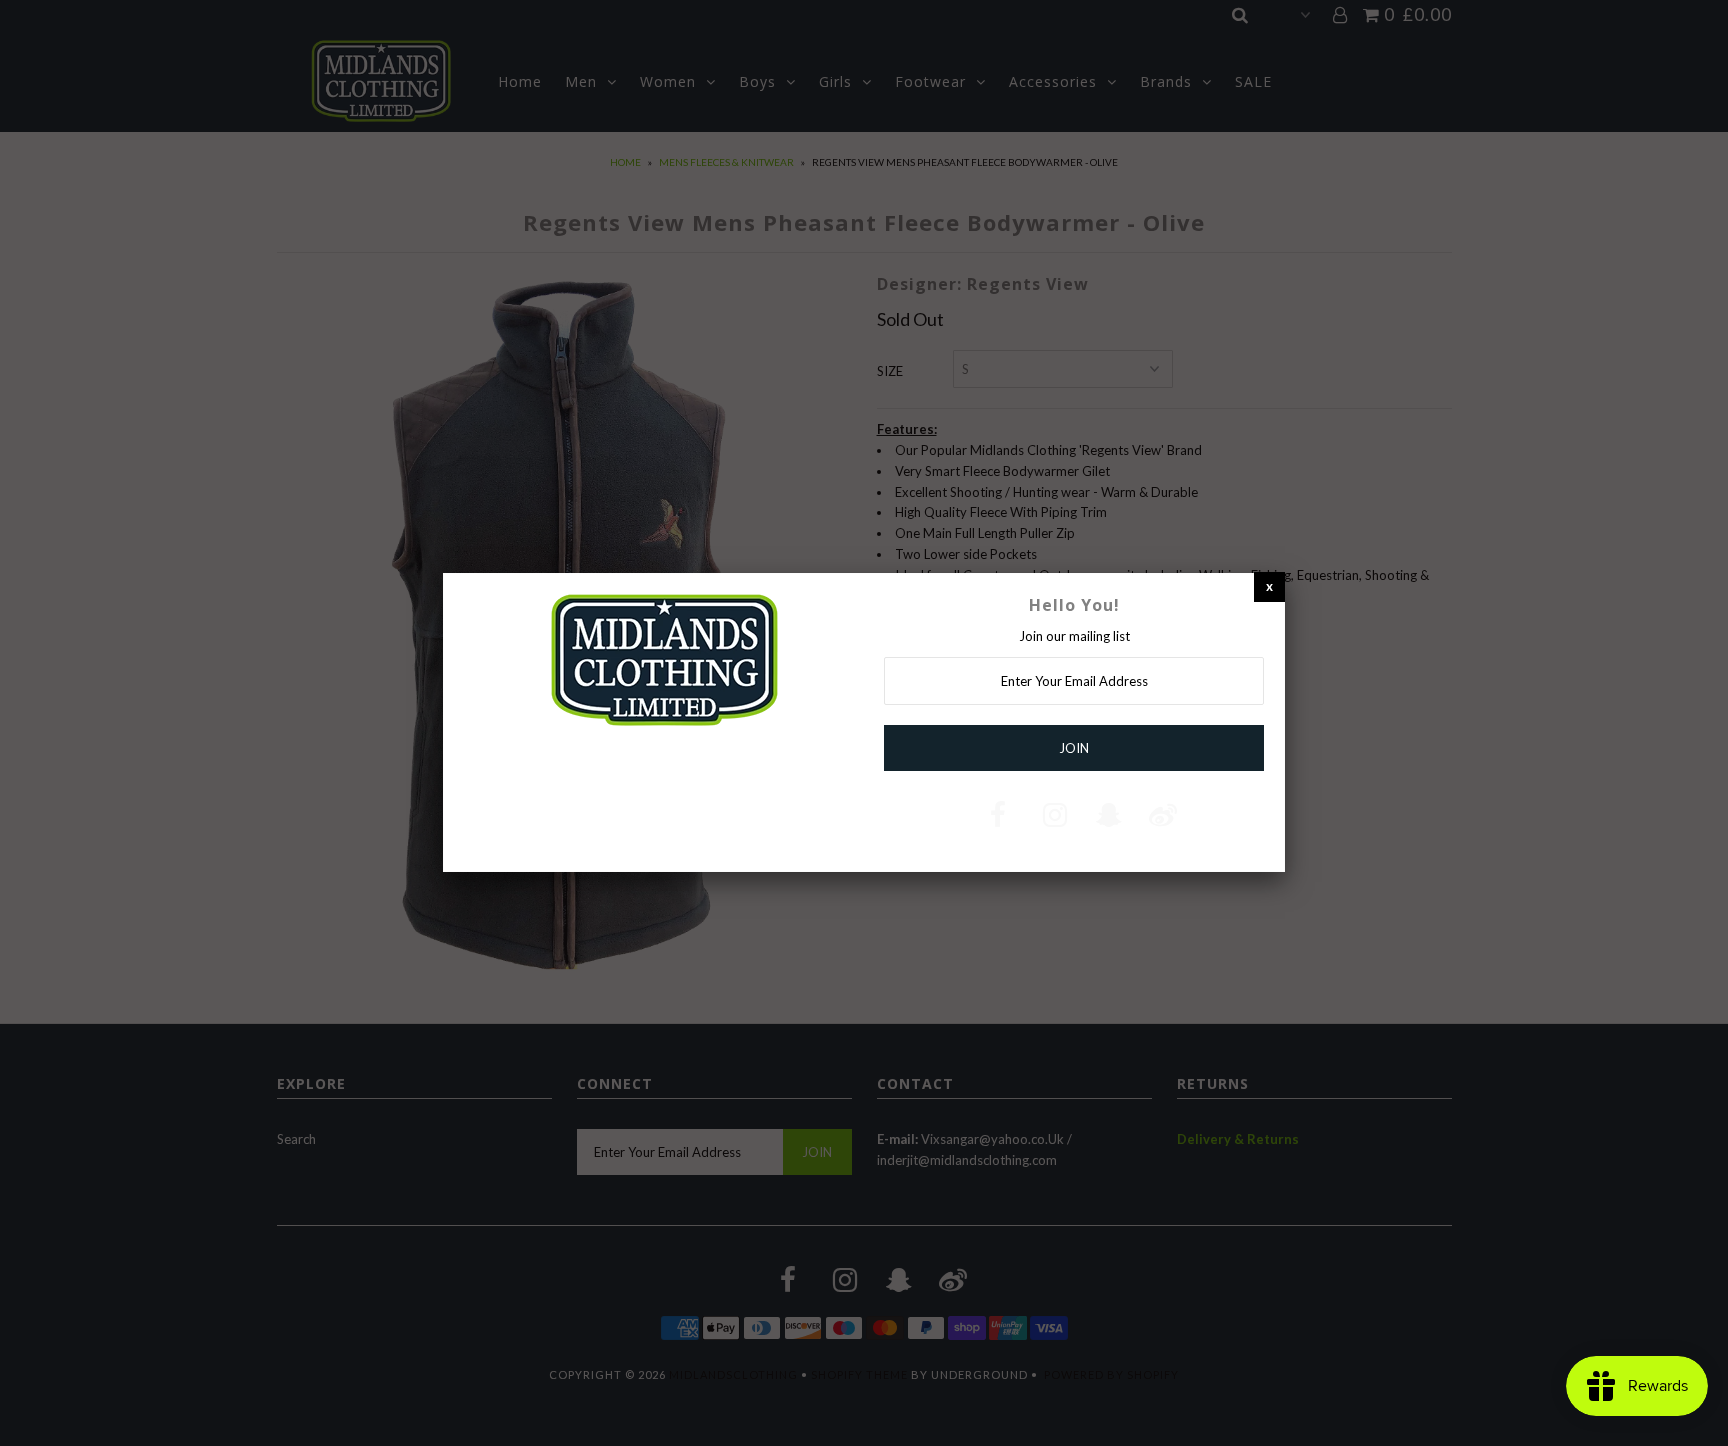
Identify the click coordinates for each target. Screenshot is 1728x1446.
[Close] (1269, 586)
